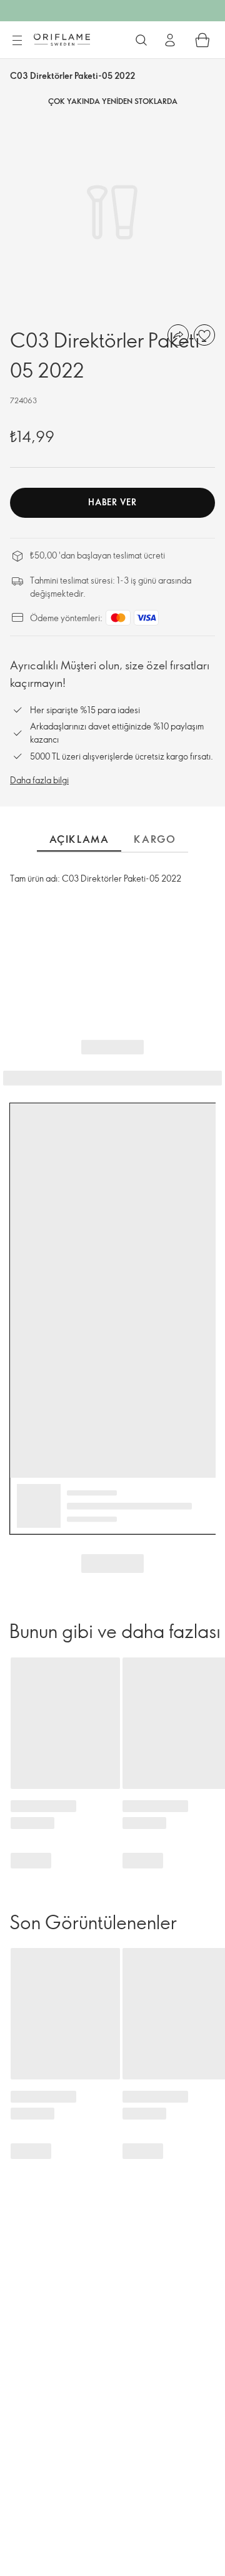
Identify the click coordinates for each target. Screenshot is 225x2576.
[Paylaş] (178, 335)
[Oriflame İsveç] (62, 39)
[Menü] (17, 41)
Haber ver (112, 502)
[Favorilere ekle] (204, 335)
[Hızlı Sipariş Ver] (202, 40)
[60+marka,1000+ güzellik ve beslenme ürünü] (141, 40)
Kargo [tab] (155, 839)
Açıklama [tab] (79, 839)
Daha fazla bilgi (39, 780)
